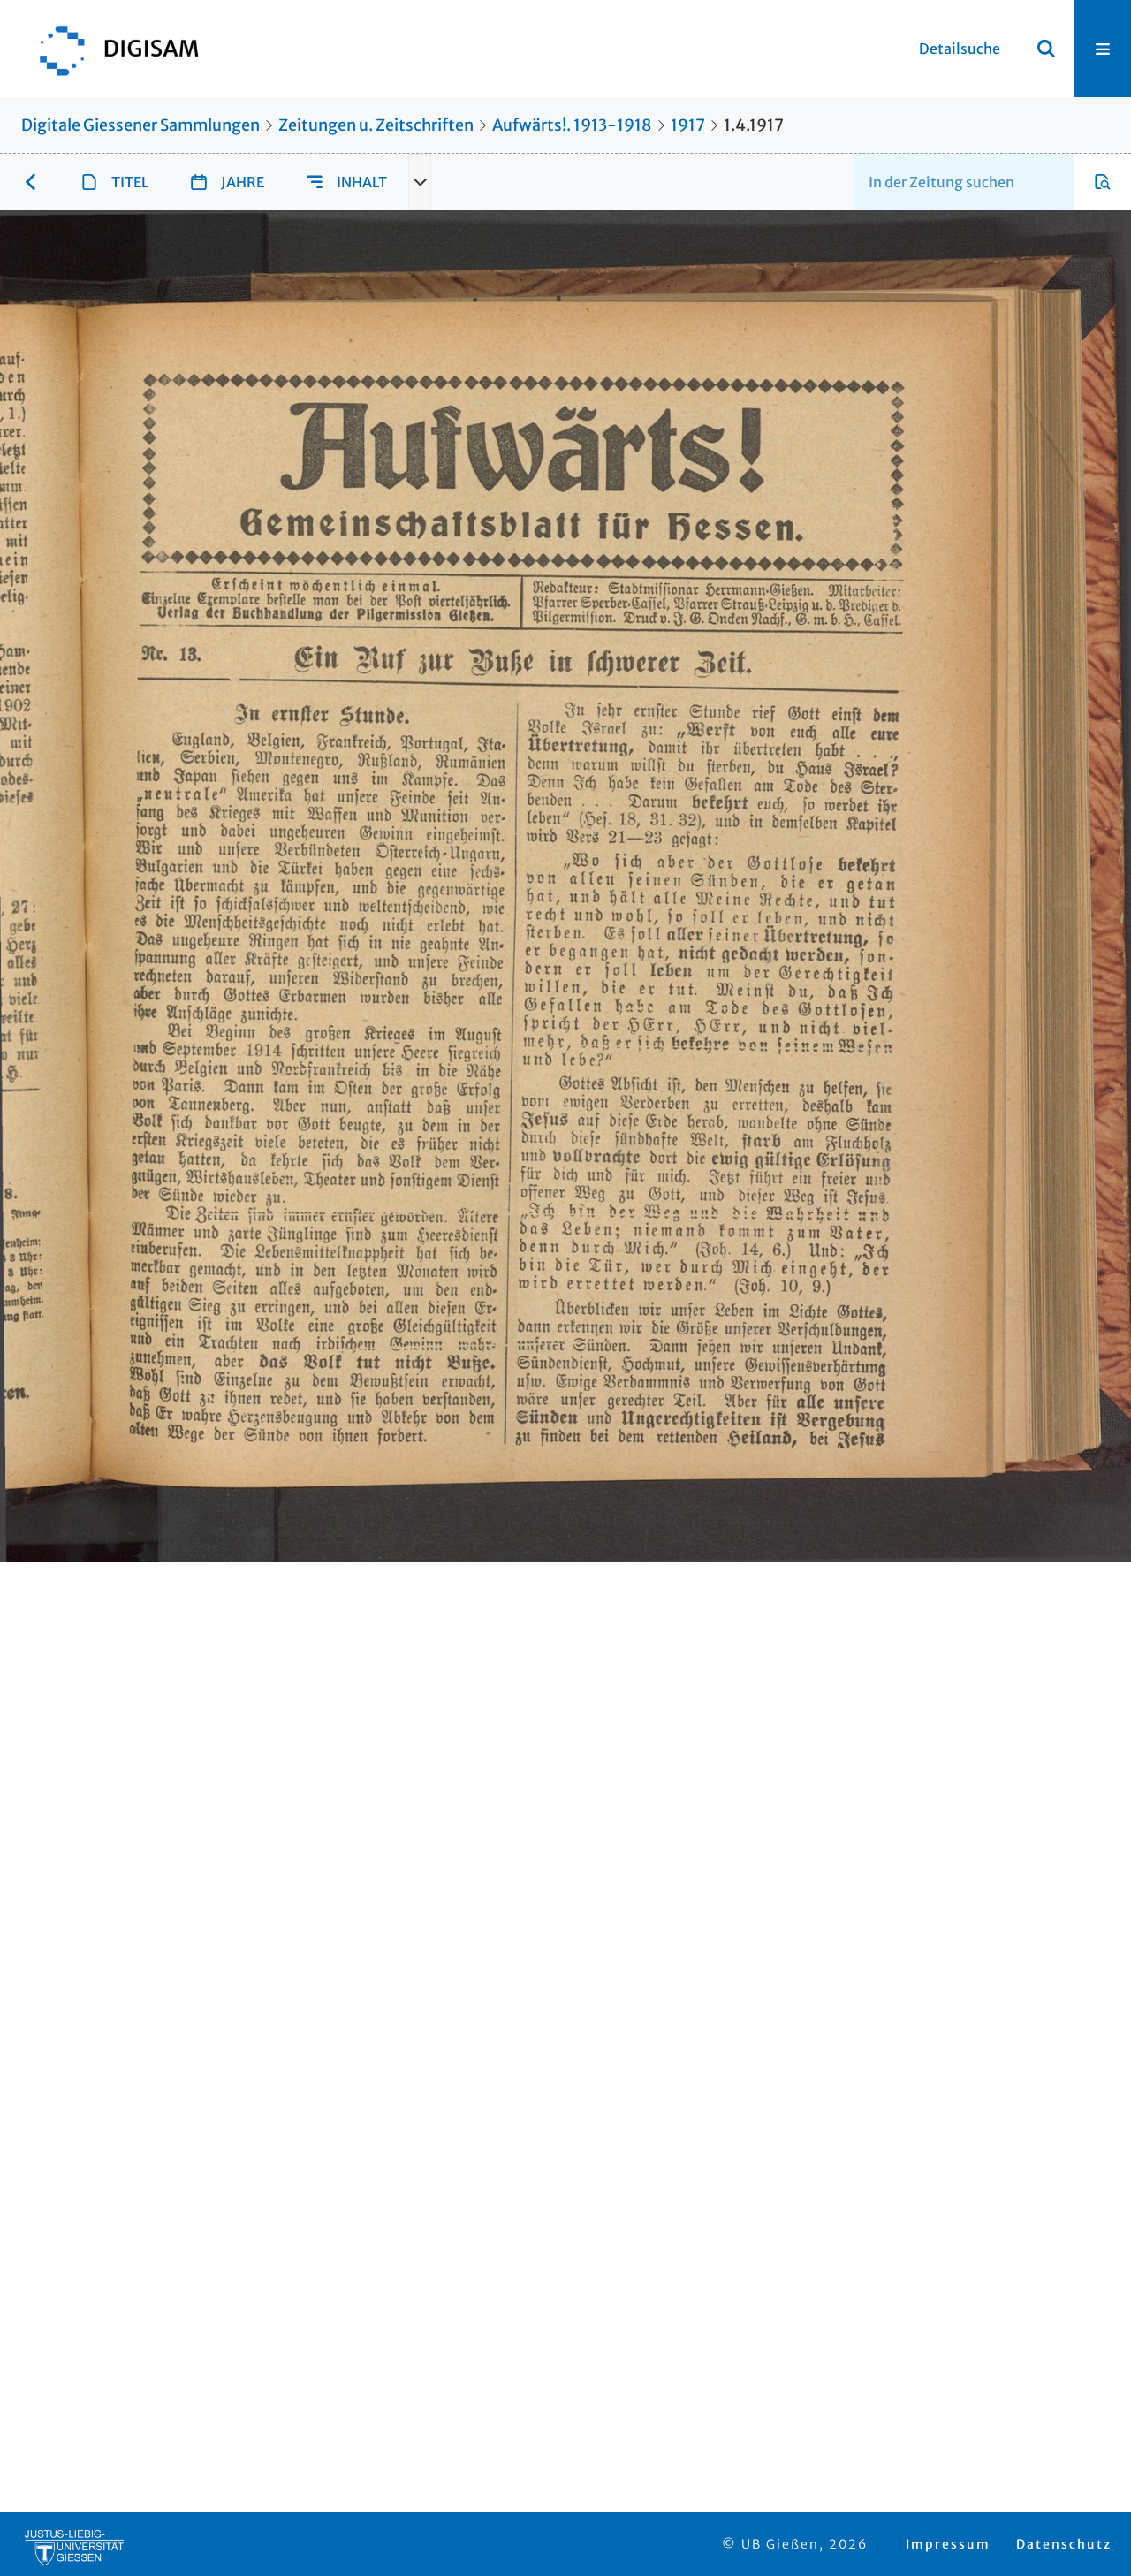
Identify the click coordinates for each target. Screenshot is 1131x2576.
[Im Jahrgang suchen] (1103, 182)
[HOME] (110, 49)
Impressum (948, 2544)
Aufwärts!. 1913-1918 (572, 125)
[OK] (1046, 49)
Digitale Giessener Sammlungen (140, 125)
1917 (688, 125)
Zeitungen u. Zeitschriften (376, 125)
